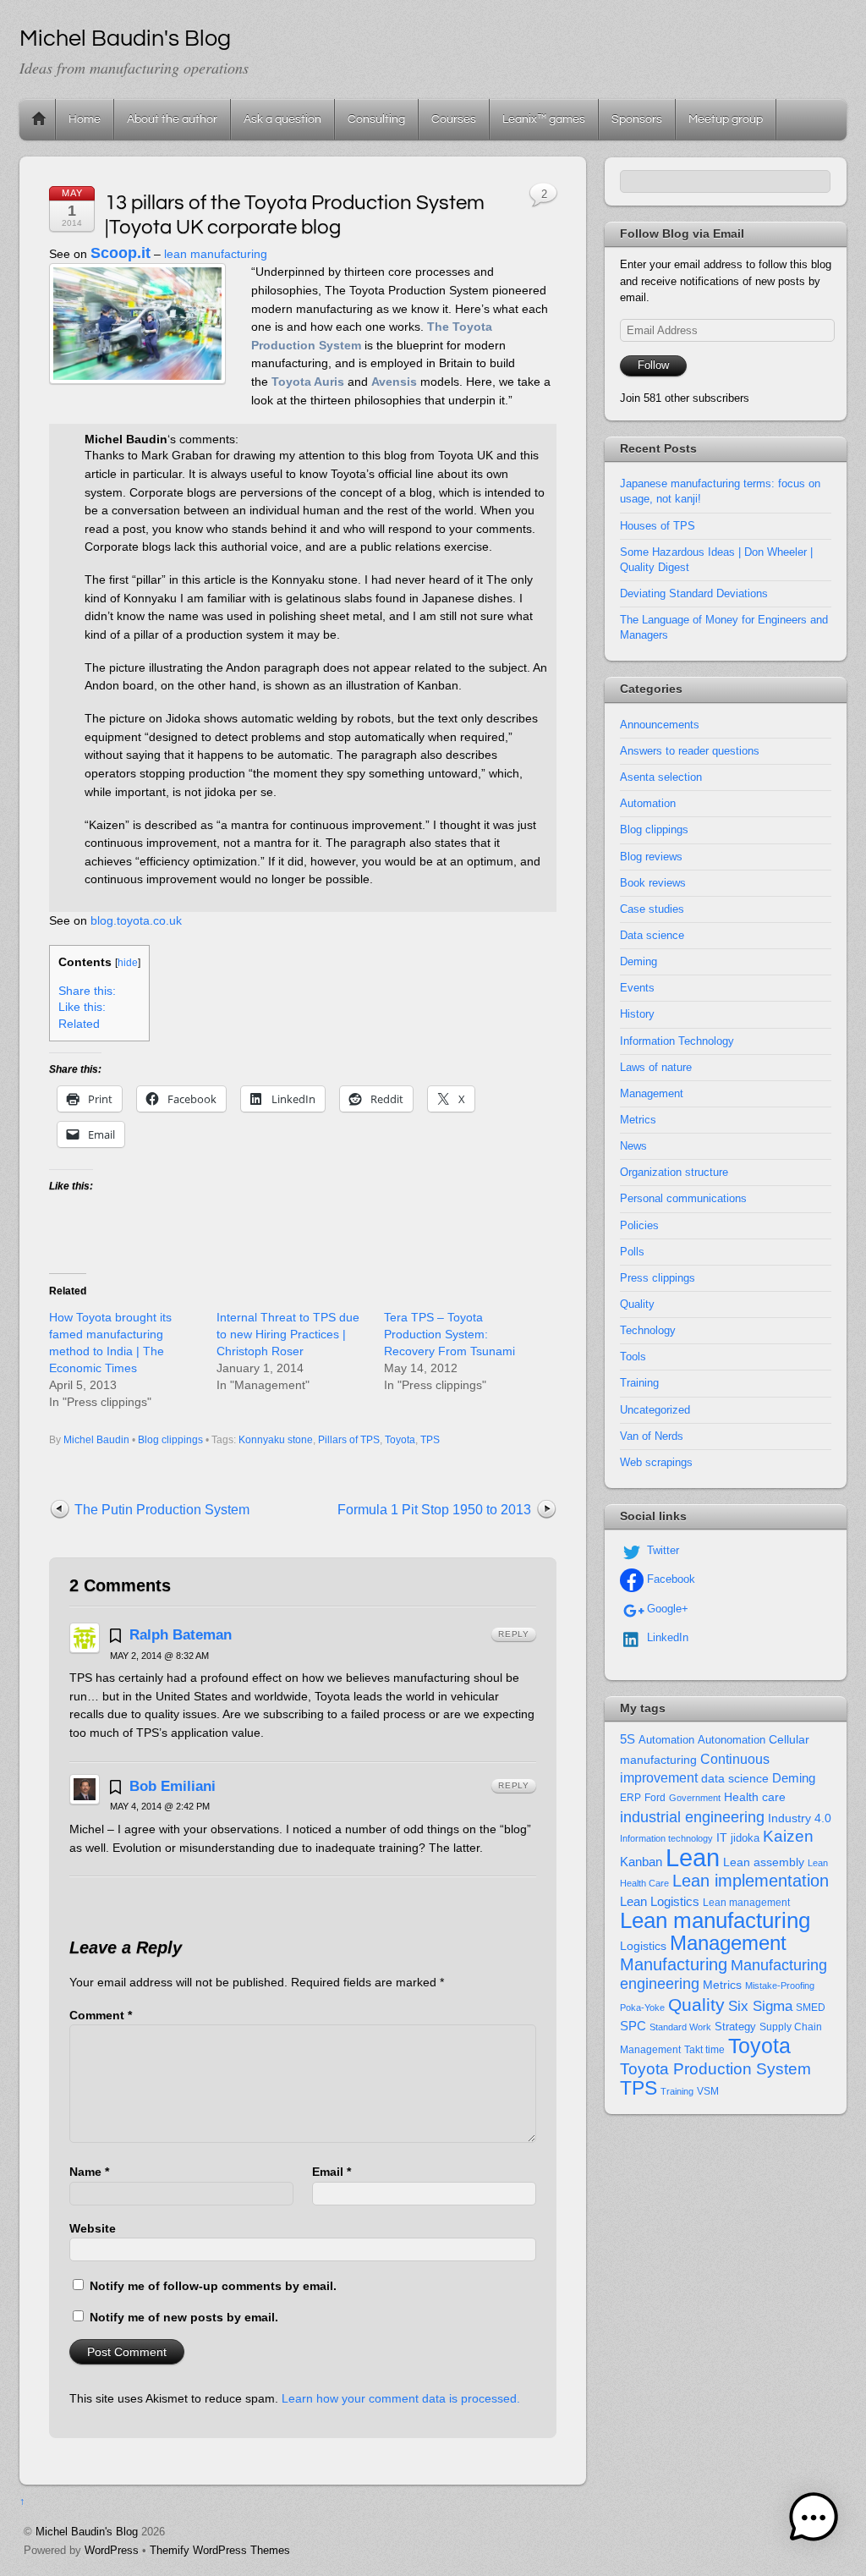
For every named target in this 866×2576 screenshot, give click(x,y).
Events (637, 988)
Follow (653, 365)
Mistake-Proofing (780, 1986)
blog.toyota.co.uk (136, 920)
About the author (172, 119)
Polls (632, 1252)
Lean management (746, 1903)
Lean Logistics (660, 1902)
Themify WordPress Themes (220, 2550)
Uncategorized (655, 1410)
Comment (101, 2015)
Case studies (652, 909)
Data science (652, 935)
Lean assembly (764, 1862)
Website (93, 2228)
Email (332, 2172)
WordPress (112, 2550)
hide (128, 963)
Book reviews (653, 883)
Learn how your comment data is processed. (401, 2398)
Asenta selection (661, 777)
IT (722, 1838)
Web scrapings (656, 1462)
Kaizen (788, 1836)
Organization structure (674, 1172)
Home (39, 119)
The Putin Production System (162, 1510)
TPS (430, 1440)
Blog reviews (651, 857)
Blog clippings (170, 1440)
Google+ (666, 1609)
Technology (648, 1330)
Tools (633, 1357)
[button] (814, 2521)
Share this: (87, 991)
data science (735, 1778)
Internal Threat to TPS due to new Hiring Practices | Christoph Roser (288, 1334)
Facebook (669, 1579)
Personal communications (683, 1198)
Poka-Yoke (642, 2008)
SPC (633, 2026)
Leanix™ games (544, 119)
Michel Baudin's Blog (87, 2532)
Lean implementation (751, 1881)
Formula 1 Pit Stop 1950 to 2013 (434, 1510)
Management (652, 1093)
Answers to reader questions (690, 751)
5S (628, 1739)
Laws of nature (656, 1067)
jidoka (745, 1838)
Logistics (643, 1946)
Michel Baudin (96, 1440)
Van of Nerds (652, 1436)
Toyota (400, 1440)
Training (639, 1383)
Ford (655, 1798)
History (637, 1014)
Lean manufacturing (715, 1920)
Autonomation (732, 1740)
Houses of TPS (658, 526)
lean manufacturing (216, 254)
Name (89, 2172)
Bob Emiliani (173, 1786)
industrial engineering (692, 1817)
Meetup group (726, 119)
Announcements (660, 725)
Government (695, 1798)
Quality (637, 1304)
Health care (755, 1797)
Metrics (638, 1120)
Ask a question (282, 119)
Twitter (661, 1550)
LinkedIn (666, 1637)
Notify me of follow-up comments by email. (213, 2286)
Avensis (394, 382)
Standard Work (680, 2027)
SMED (811, 2008)
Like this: (82, 1007)
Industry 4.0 (800, 1818)
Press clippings (658, 1278)
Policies (639, 1225)
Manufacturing (674, 1964)
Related (79, 1024)
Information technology (666, 1838)
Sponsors (637, 119)
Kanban (641, 1862)
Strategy (735, 2027)
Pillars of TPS (349, 1440)
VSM (708, 2091)
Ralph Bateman (181, 1634)
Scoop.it (121, 253)
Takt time (704, 2050)
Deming (639, 961)
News (633, 1146)
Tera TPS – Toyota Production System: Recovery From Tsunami (449, 1334)
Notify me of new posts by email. (184, 2317)
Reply (514, 1634)
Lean (693, 1857)
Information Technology (677, 1041)
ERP (630, 1798)
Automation (648, 803)
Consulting (376, 119)
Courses (454, 119)
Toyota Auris (308, 382)
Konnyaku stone (276, 1440)
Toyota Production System (715, 2069)
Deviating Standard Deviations (694, 593)
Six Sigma (760, 2006)
